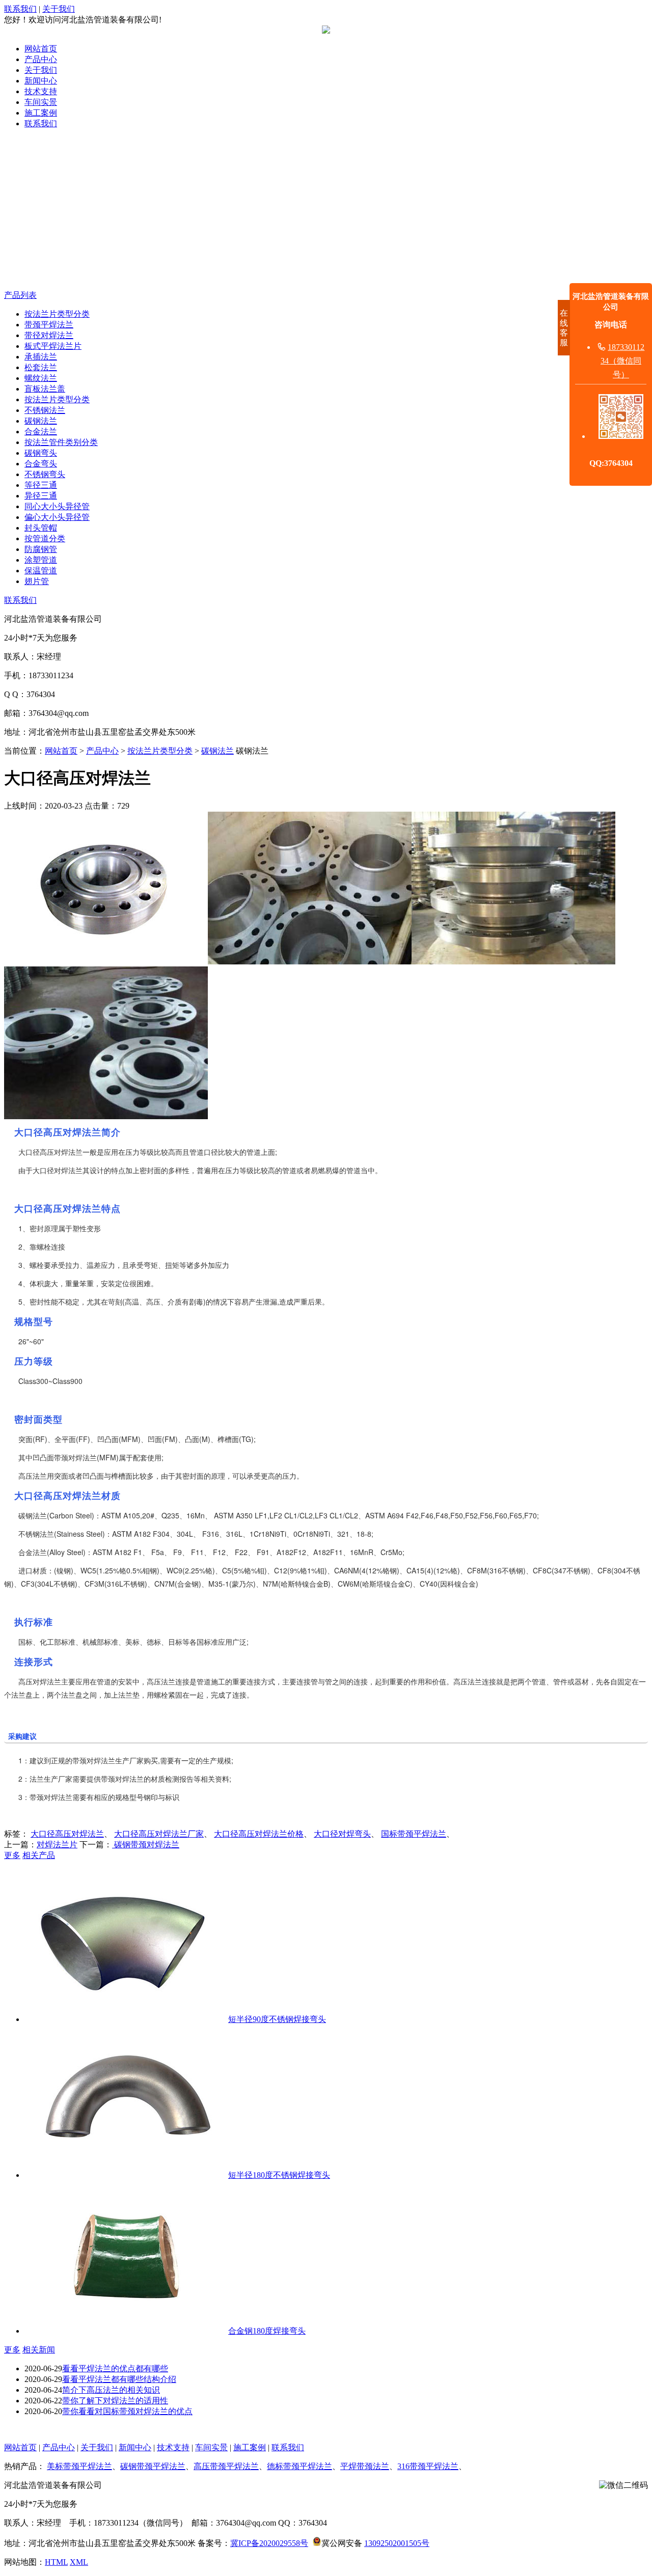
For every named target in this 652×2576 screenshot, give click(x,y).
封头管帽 (41, 528)
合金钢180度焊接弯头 (267, 2331)
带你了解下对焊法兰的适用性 (115, 2401)
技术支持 (41, 91)
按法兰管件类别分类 (61, 442)
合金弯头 (41, 464)
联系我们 (20, 9)
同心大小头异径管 (57, 506)
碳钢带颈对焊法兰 (146, 1845)
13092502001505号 (397, 2543)
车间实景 (41, 102)
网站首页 (41, 49)
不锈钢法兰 (45, 410)
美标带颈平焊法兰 (79, 2466)
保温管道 (41, 571)
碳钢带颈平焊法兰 (153, 2466)
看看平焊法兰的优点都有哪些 (115, 2369)
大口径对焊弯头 (342, 1834)
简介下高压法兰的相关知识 (111, 2390)
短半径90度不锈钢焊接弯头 (277, 2019)
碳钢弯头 (41, 453)
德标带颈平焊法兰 (300, 2466)
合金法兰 (41, 432)
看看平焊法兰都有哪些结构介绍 (119, 2379)
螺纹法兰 (41, 378)
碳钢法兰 (41, 421)
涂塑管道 (41, 560)
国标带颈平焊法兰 (414, 1834)
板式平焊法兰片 (53, 346)
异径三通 (41, 496)
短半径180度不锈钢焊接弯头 (279, 2175)
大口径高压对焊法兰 (67, 1834)
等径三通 (41, 485)
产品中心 (41, 59)
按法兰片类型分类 (57, 314)
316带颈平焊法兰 (428, 2466)
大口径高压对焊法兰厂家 (159, 1834)
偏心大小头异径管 (57, 517)
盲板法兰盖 (45, 389)
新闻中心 (41, 81)
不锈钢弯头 (45, 474)
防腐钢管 (41, 549)
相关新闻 (39, 2350)
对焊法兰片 (57, 1845)
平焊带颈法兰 (365, 2466)
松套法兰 (41, 367)
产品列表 (20, 295)
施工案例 (41, 113)
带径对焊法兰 (49, 335)
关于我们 (59, 9)
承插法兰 (41, 357)
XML (79, 2562)
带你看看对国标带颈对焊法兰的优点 (127, 2411)
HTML (56, 2562)
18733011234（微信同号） (622, 361)
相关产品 (39, 1855)
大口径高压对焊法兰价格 (259, 1834)
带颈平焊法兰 (49, 325)
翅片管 (37, 581)
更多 (12, 1855)
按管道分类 (45, 538)
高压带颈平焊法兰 (226, 2466)
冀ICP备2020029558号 (269, 2543)
